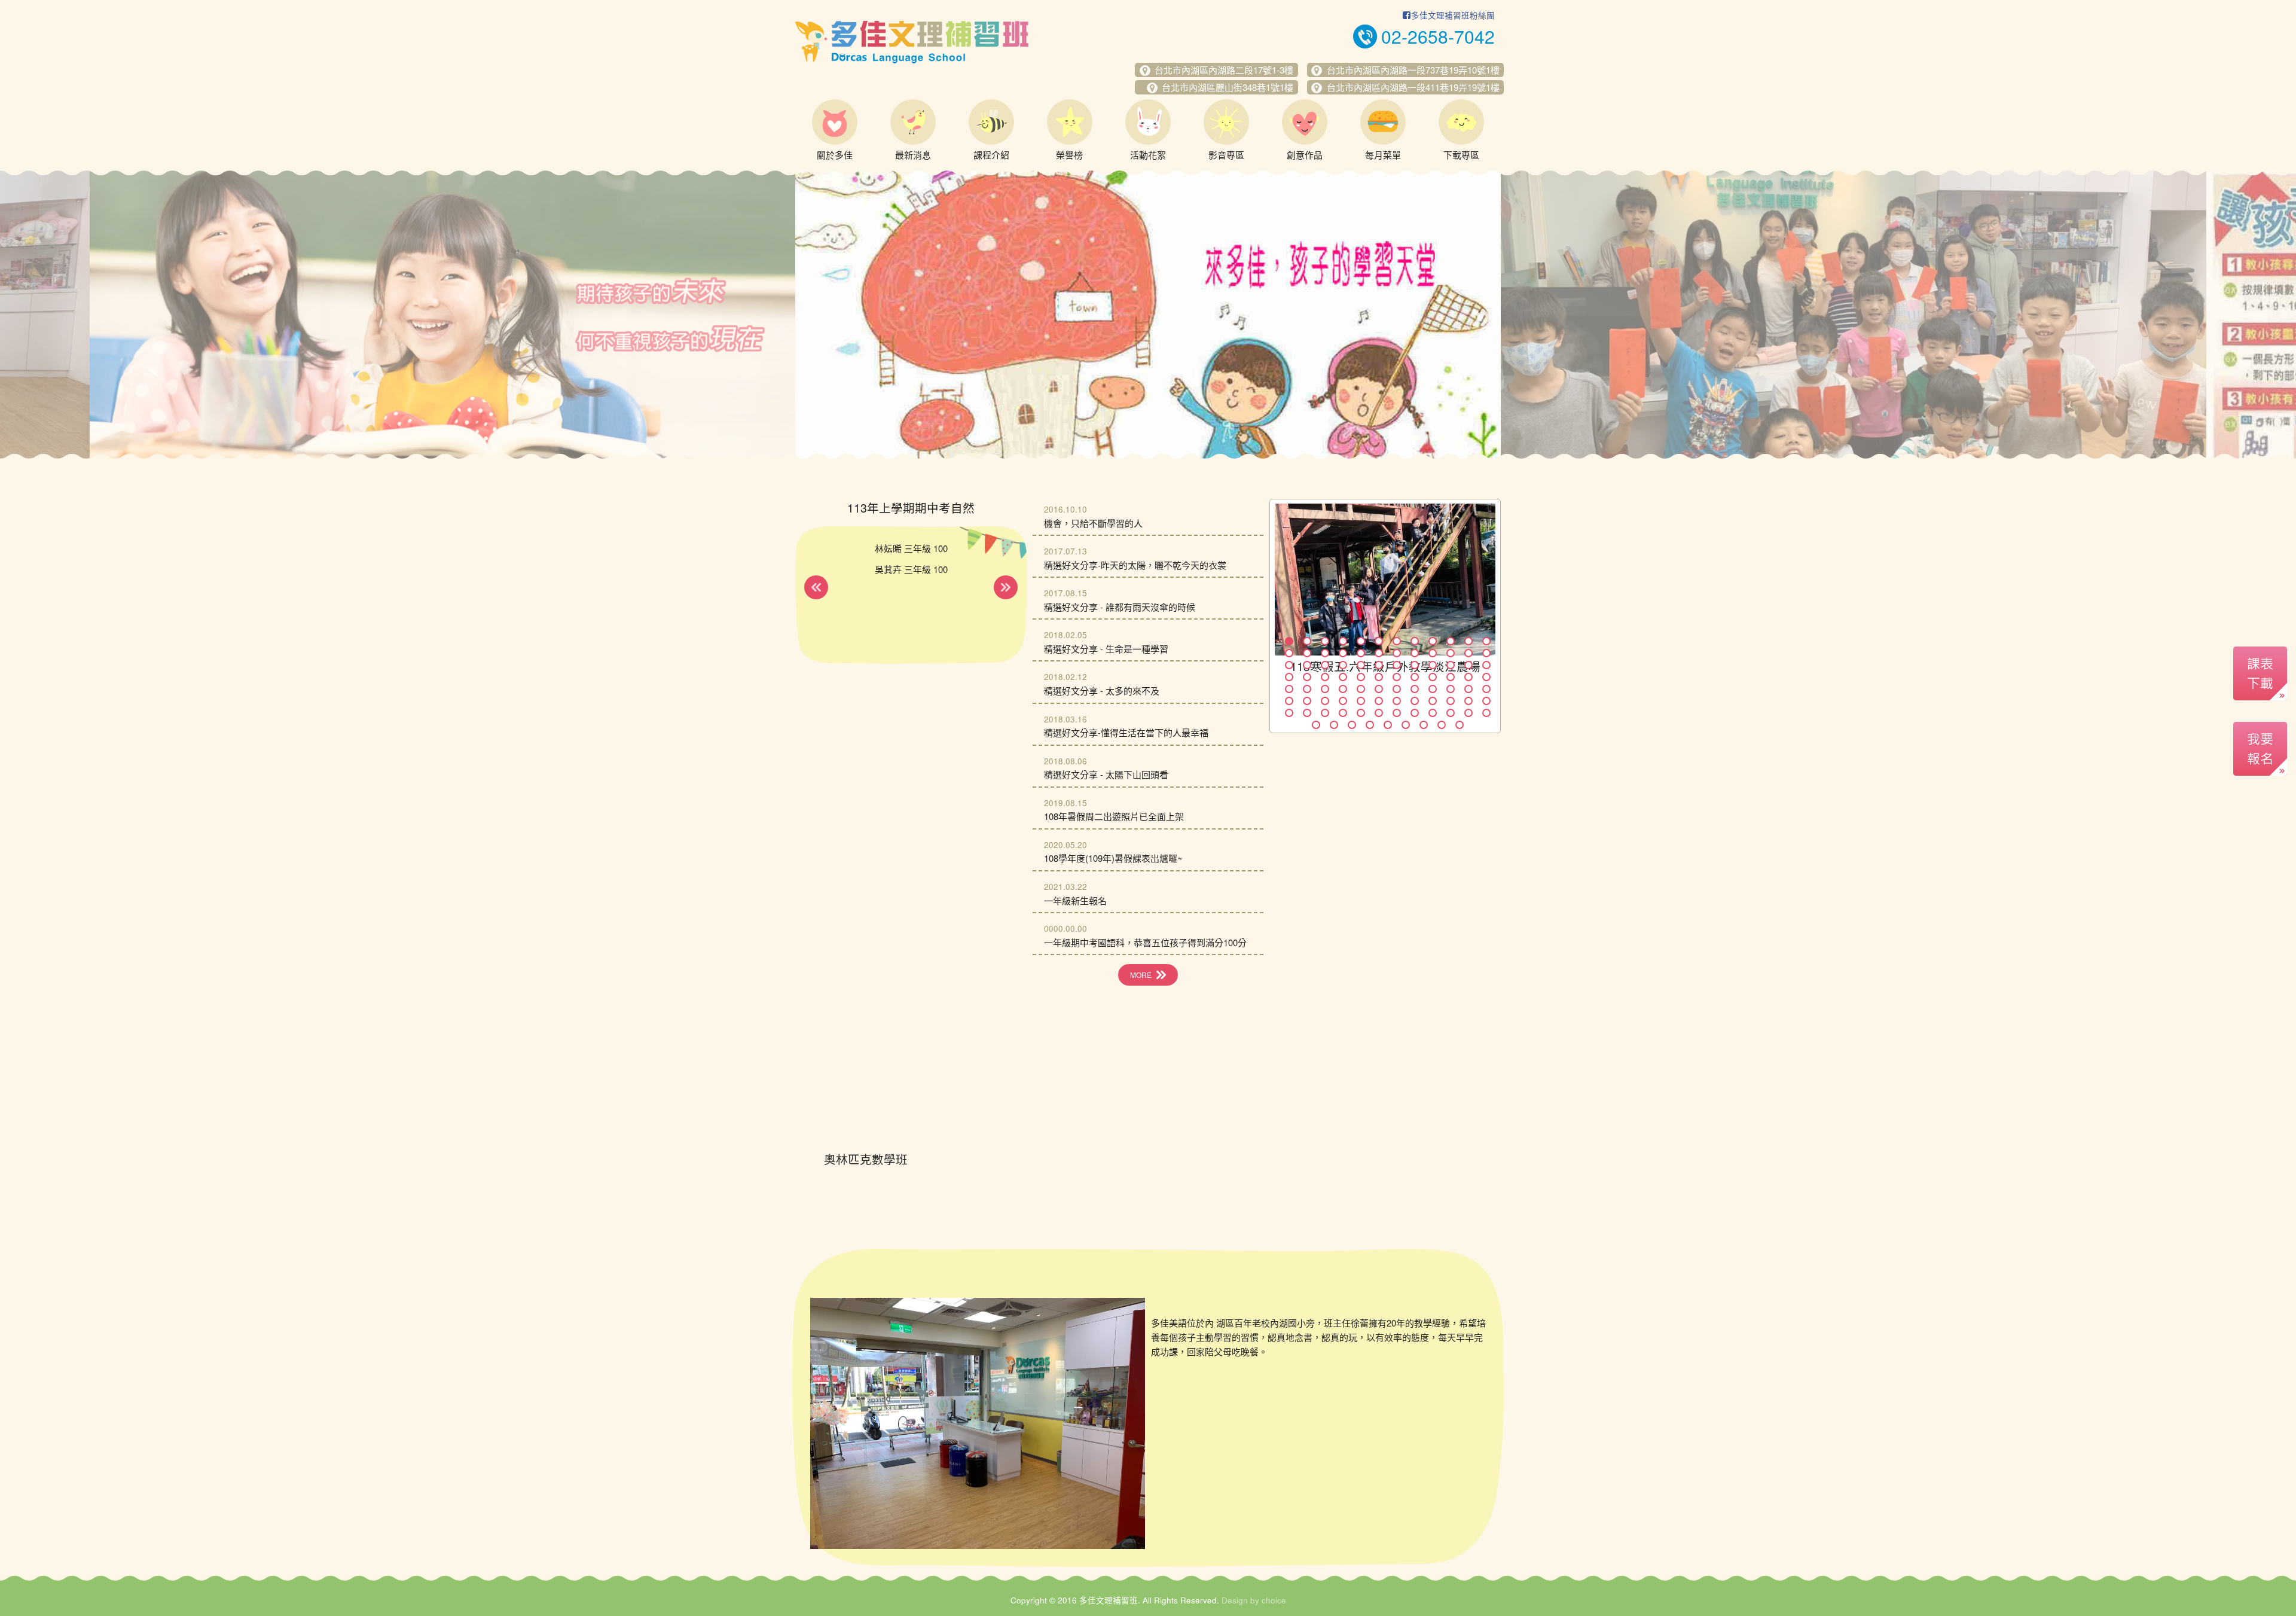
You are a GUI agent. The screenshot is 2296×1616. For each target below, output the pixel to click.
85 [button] (1316, 725)
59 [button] (1468, 689)
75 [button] (1325, 713)
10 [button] (1451, 641)
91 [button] (1424, 725)
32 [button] (1415, 665)
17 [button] (1361, 653)
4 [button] (1343, 641)
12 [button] (1486, 641)
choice (1274, 1600)
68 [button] (1415, 701)
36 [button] (1486, 665)
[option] (442, 315)
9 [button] (1433, 641)
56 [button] (1415, 689)
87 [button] (1352, 725)
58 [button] (1451, 689)
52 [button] (1343, 689)
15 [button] (1325, 653)
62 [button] (1307, 701)
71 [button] (1468, 701)
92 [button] (1442, 725)
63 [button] (1325, 701)
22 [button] (1451, 653)
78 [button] (1379, 713)
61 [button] (1289, 701)
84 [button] (1486, 713)
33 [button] (1433, 665)
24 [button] (1486, 653)
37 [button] (1289, 677)
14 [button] (1307, 653)
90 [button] (1406, 725)
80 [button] (1415, 713)
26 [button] (1307, 665)
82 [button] (1451, 713)
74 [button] (1307, 713)
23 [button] (1468, 653)
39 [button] (1325, 677)
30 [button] (1379, 665)
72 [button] (1486, 701)
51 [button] (1325, 689)
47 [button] (1468, 677)
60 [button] (1486, 689)
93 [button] (1460, 725)
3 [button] (1325, 641)
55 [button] (1397, 689)
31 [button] (1397, 665)
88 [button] (1370, 725)
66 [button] (1379, 701)
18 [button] (1379, 653)
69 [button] (1433, 701)
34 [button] (1451, 665)
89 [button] (1388, 725)
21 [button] (1433, 653)
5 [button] (1361, 641)
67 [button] (1397, 701)
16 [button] (1343, 653)
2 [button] (1307, 641)
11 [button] (1468, 641)
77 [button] (1361, 713)
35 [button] (1468, 665)
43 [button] (1397, 677)
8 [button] (1415, 641)
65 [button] (1361, 701)
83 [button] (1468, 713)
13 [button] (1289, 653)
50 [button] (1307, 689)
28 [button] (1343, 665)
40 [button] (1343, 677)
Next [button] (1482, 318)
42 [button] (1379, 677)
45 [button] (1433, 677)
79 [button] (1397, 713)
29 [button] (1361, 665)
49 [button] (1289, 689)
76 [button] (1343, 713)
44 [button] (1415, 677)
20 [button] (1415, 653)
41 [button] (1361, 677)
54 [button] (1379, 689)
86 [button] (1334, 725)
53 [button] (1361, 689)
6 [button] (1379, 641)
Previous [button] (814, 318)
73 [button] (1289, 713)
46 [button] (1451, 677)
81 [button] (1433, 713)
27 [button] (1325, 665)
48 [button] (1486, 677)
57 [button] (1433, 689)
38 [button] (1307, 677)
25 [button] (1289, 665)
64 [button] (1343, 701)
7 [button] (1397, 641)
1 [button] (1289, 641)
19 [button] (1397, 653)
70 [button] (1451, 701)
